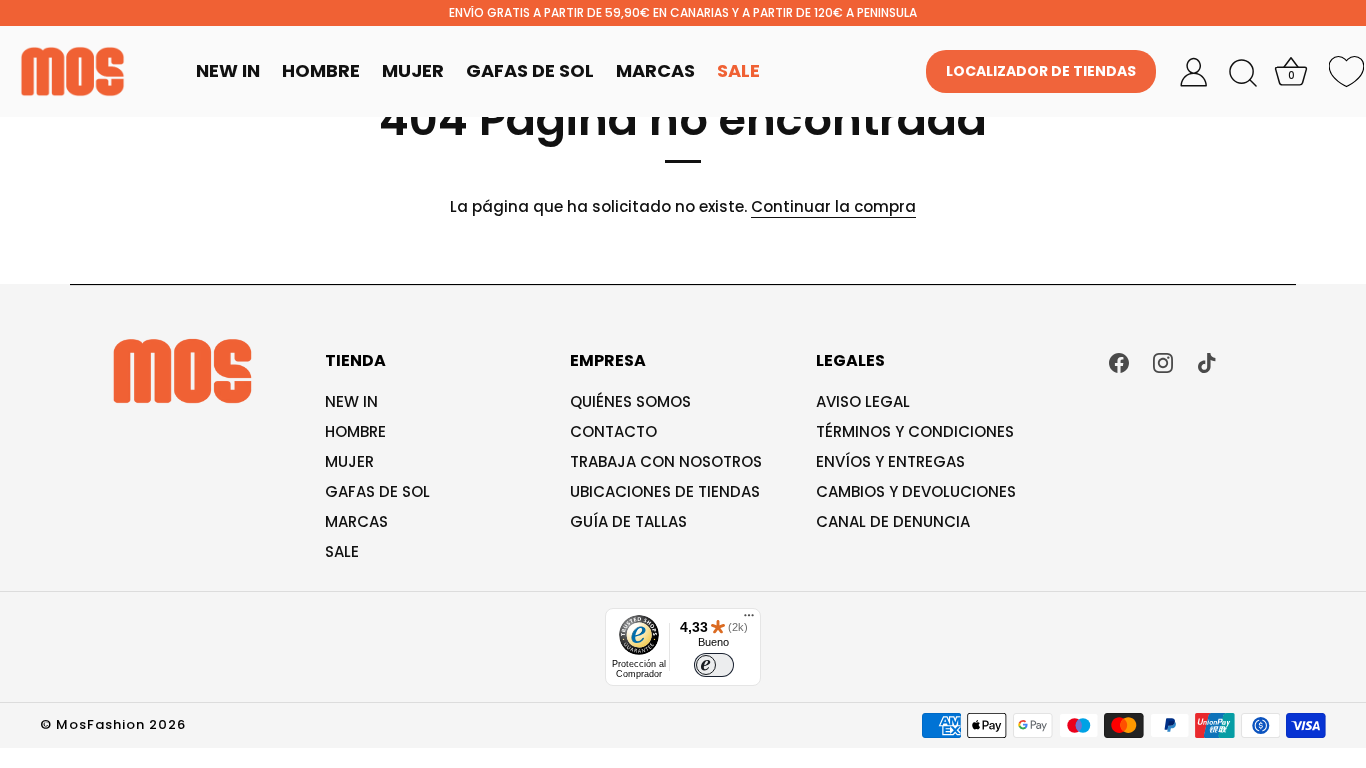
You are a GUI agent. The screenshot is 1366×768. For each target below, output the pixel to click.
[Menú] (749, 620)
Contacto (613, 431)
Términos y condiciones (915, 431)
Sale (738, 70)
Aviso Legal (863, 401)
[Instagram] (1163, 361)
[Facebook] (1119, 361)
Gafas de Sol (530, 70)
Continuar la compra (833, 206)
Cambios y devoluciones (916, 491)
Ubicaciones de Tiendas (665, 491)
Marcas (655, 70)
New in (351, 401)
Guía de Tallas (628, 521)
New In (228, 70)
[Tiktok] (1207, 361)
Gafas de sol (377, 491)
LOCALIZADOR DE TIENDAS (1041, 71)
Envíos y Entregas (890, 461)
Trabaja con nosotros (666, 461)
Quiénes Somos (630, 401)
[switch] (714, 665)
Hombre (321, 70)
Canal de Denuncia (893, 521)
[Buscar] (1243, 74)
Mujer (413, 70)
